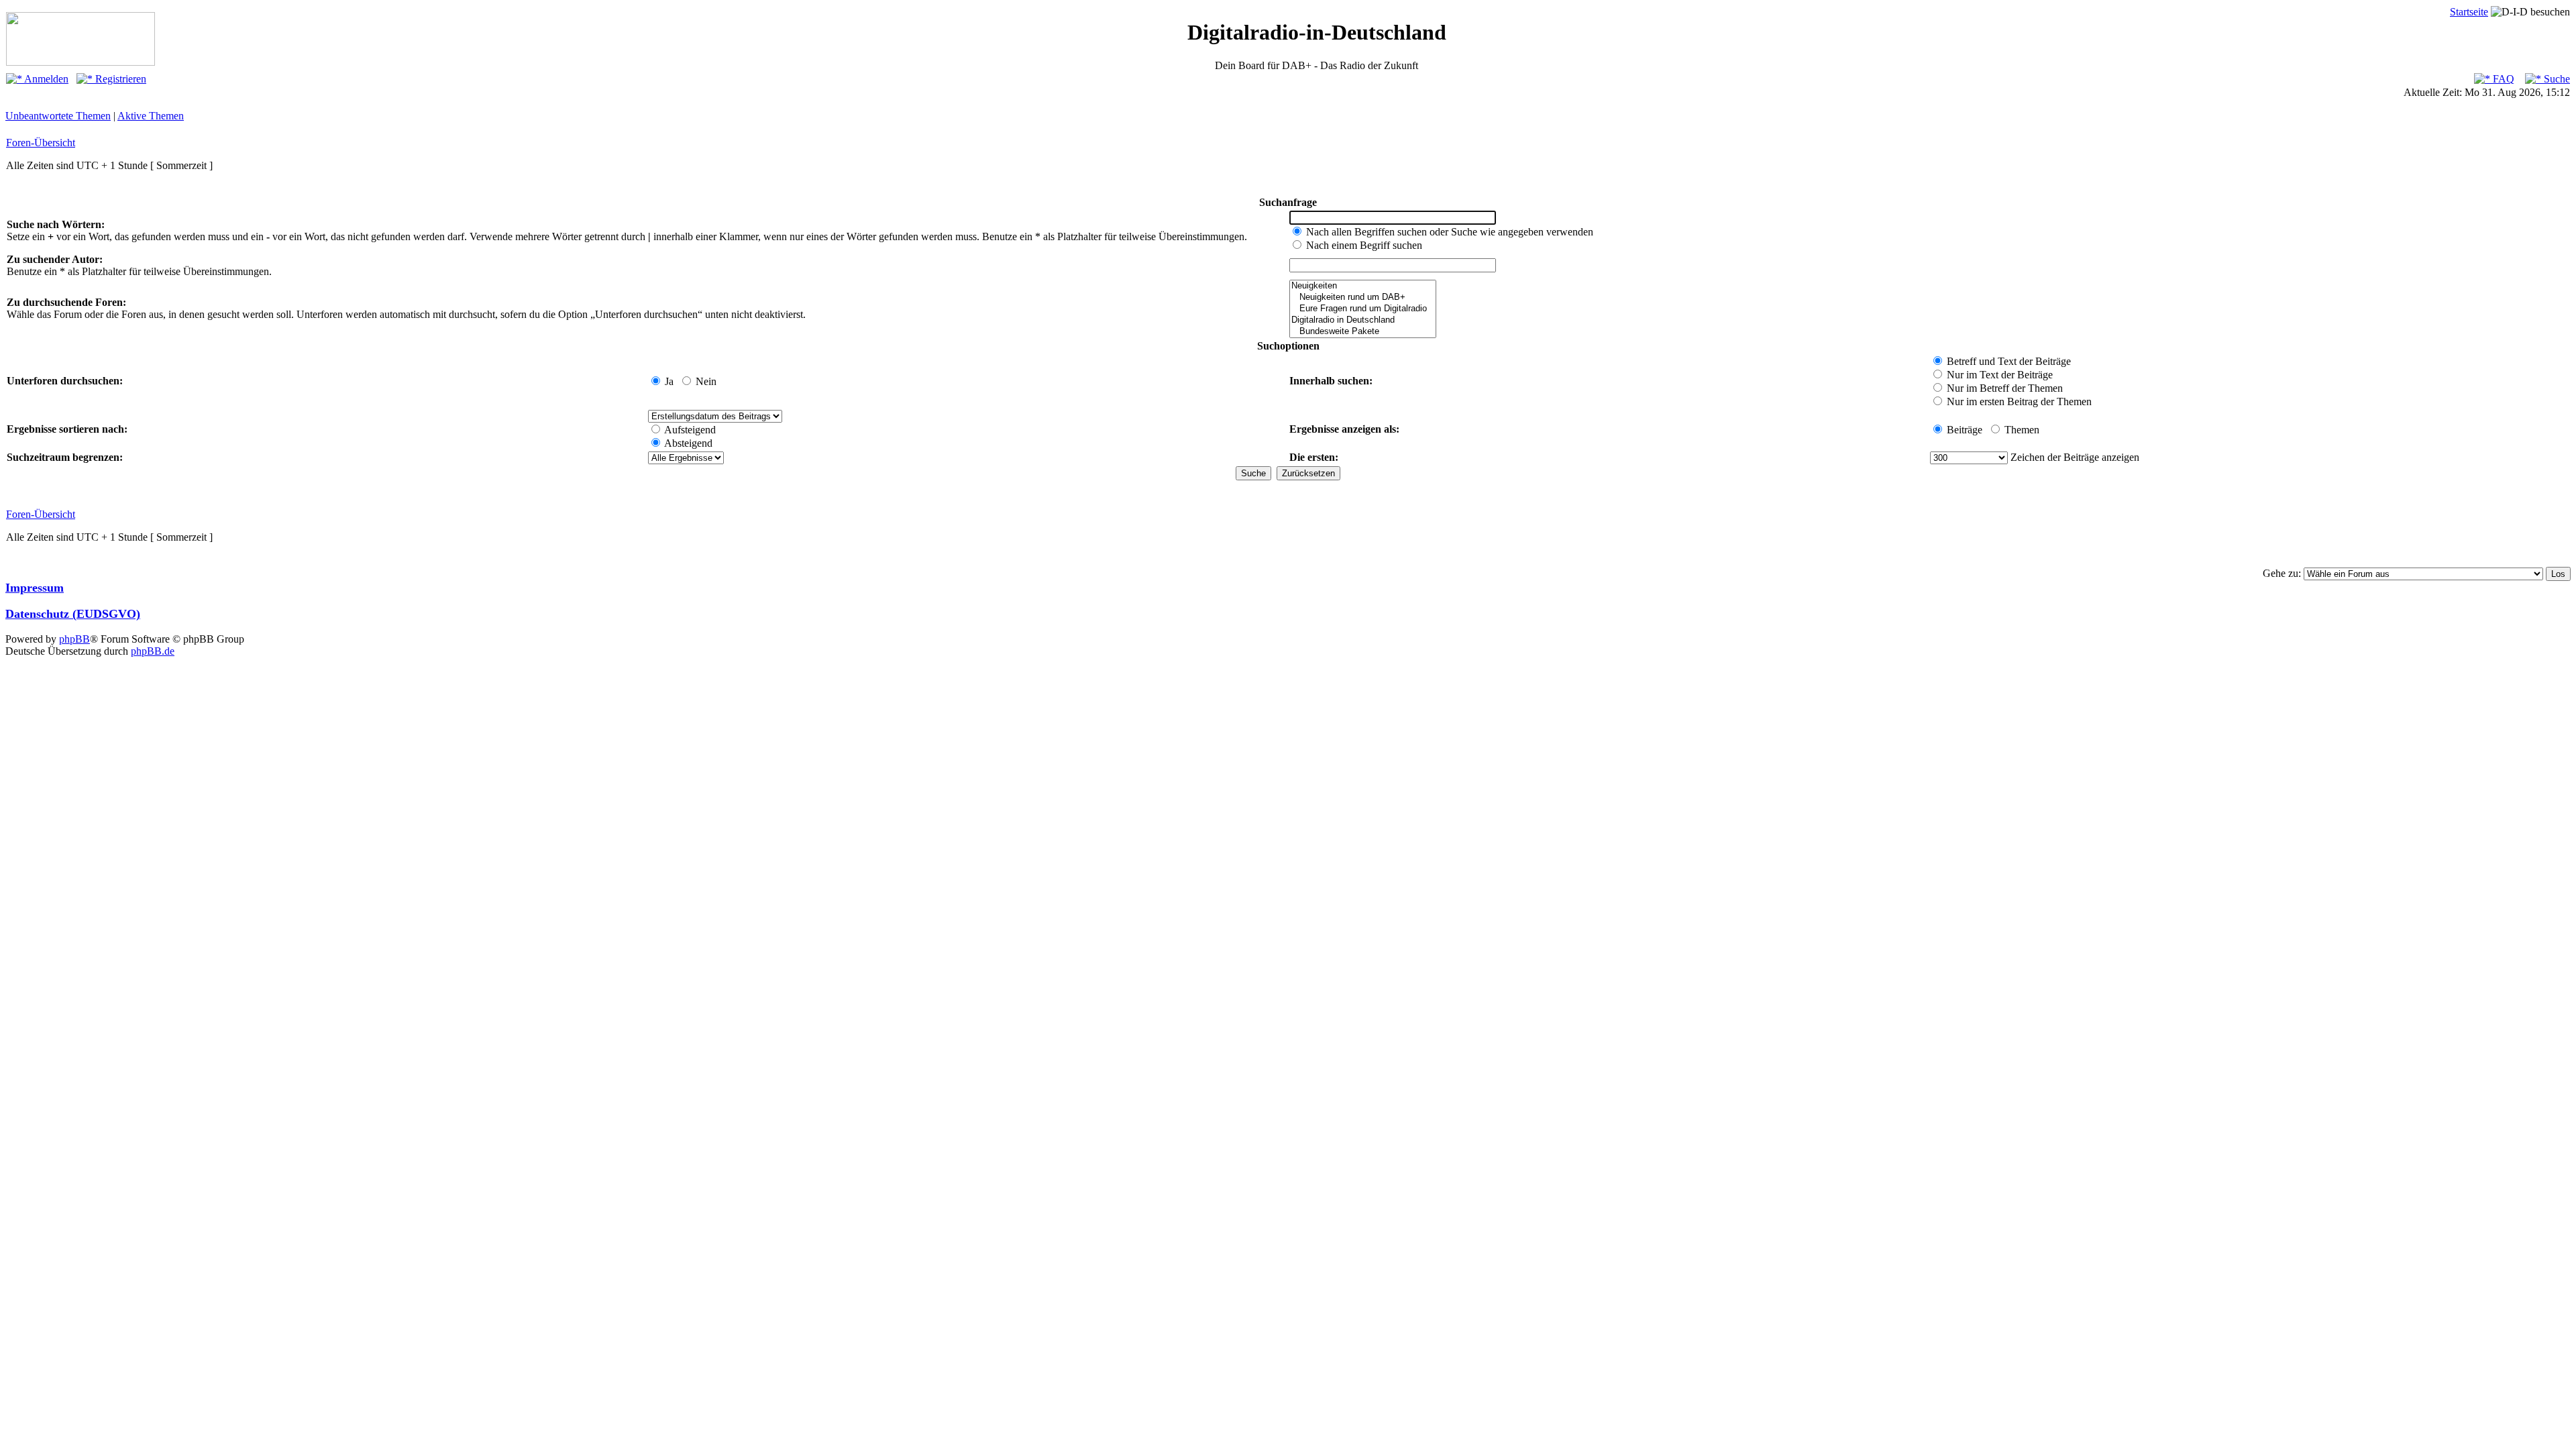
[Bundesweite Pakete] (1363, 332)
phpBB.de (153, 651)
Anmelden (45, 79)
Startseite (2469, 12)
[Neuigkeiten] (1363, 286)
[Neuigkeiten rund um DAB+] (1363, 298)
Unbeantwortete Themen (58, 116)
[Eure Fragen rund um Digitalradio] (1363, 309)
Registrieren (119, 79)
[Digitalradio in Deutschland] (1363, 320)
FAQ (2502, 79)
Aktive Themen (151, 116)
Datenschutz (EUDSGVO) (73, 614)
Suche (2556, 79)
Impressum (35, 588)
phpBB (74, 639)
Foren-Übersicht (41, 143)
